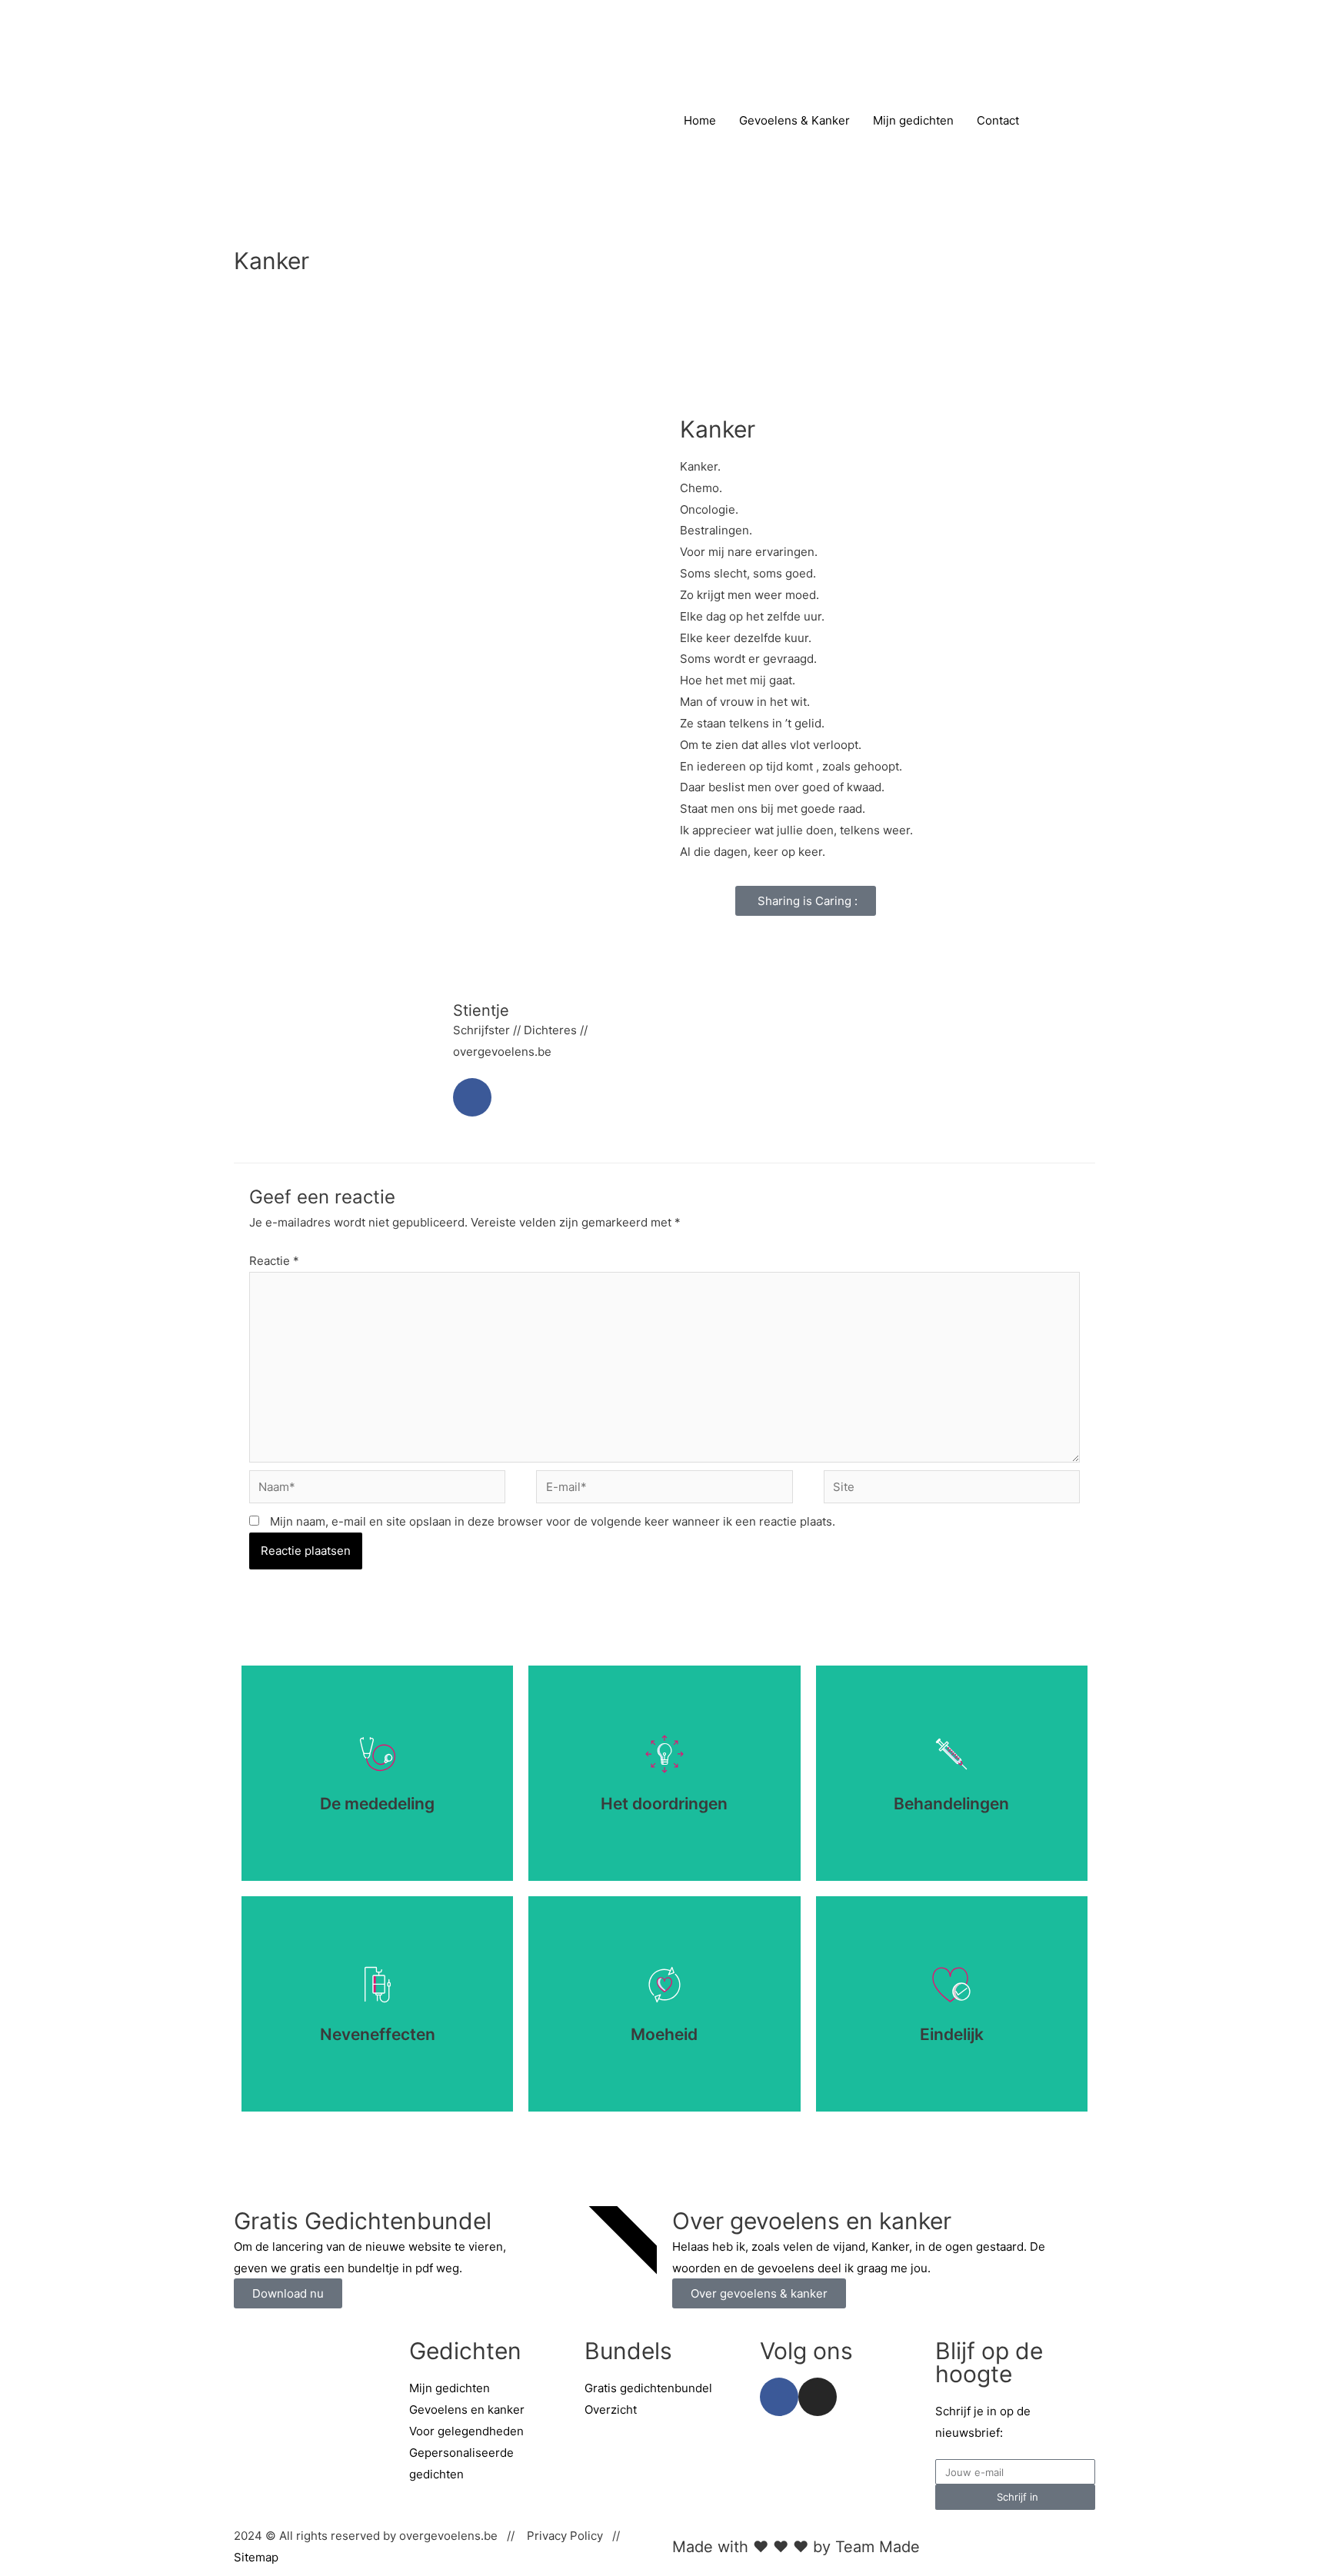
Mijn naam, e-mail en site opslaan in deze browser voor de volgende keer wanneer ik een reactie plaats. (553, 1521)
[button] (806, 901)
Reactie (274, 1261)
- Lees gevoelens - (377, 1826)
